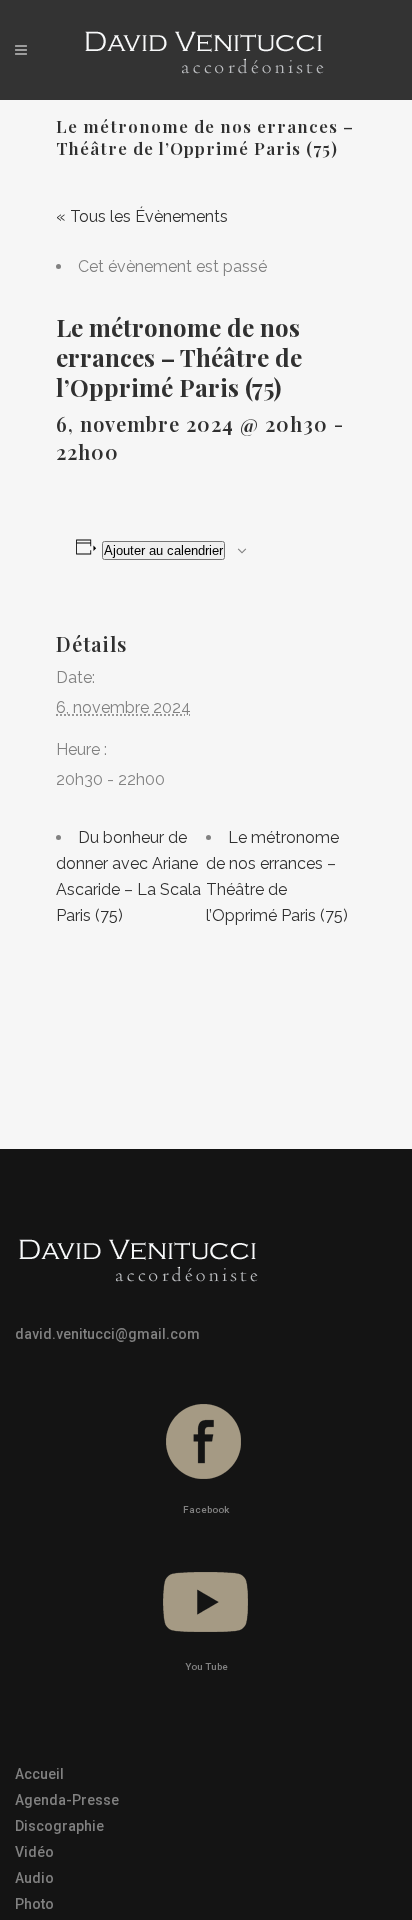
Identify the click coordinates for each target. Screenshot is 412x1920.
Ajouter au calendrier (163, 550)
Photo (34, 1904)
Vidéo (34, 1852)
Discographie (59, 1826)
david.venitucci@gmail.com (107, 1334)
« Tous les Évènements (142, 216)
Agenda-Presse (67, 1800)
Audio (34, 1878)
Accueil (39, 1774)
